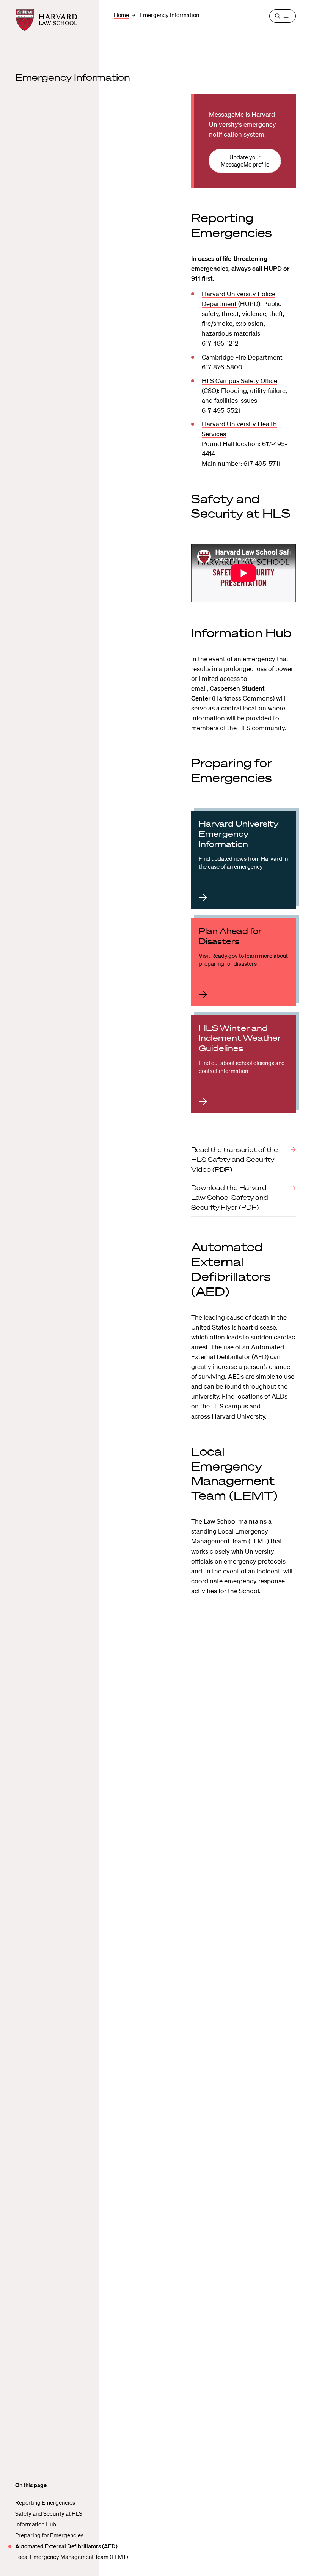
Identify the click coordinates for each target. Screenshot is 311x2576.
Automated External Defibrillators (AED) (66, 2546)
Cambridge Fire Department (242, 357)
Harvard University (238, 1416)
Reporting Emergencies (45, 2502)
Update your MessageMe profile (245, 161)
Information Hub (36, 2524)
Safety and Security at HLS (49, 2513)
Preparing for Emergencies (49, 2535)
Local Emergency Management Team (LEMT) (72, 2557)
